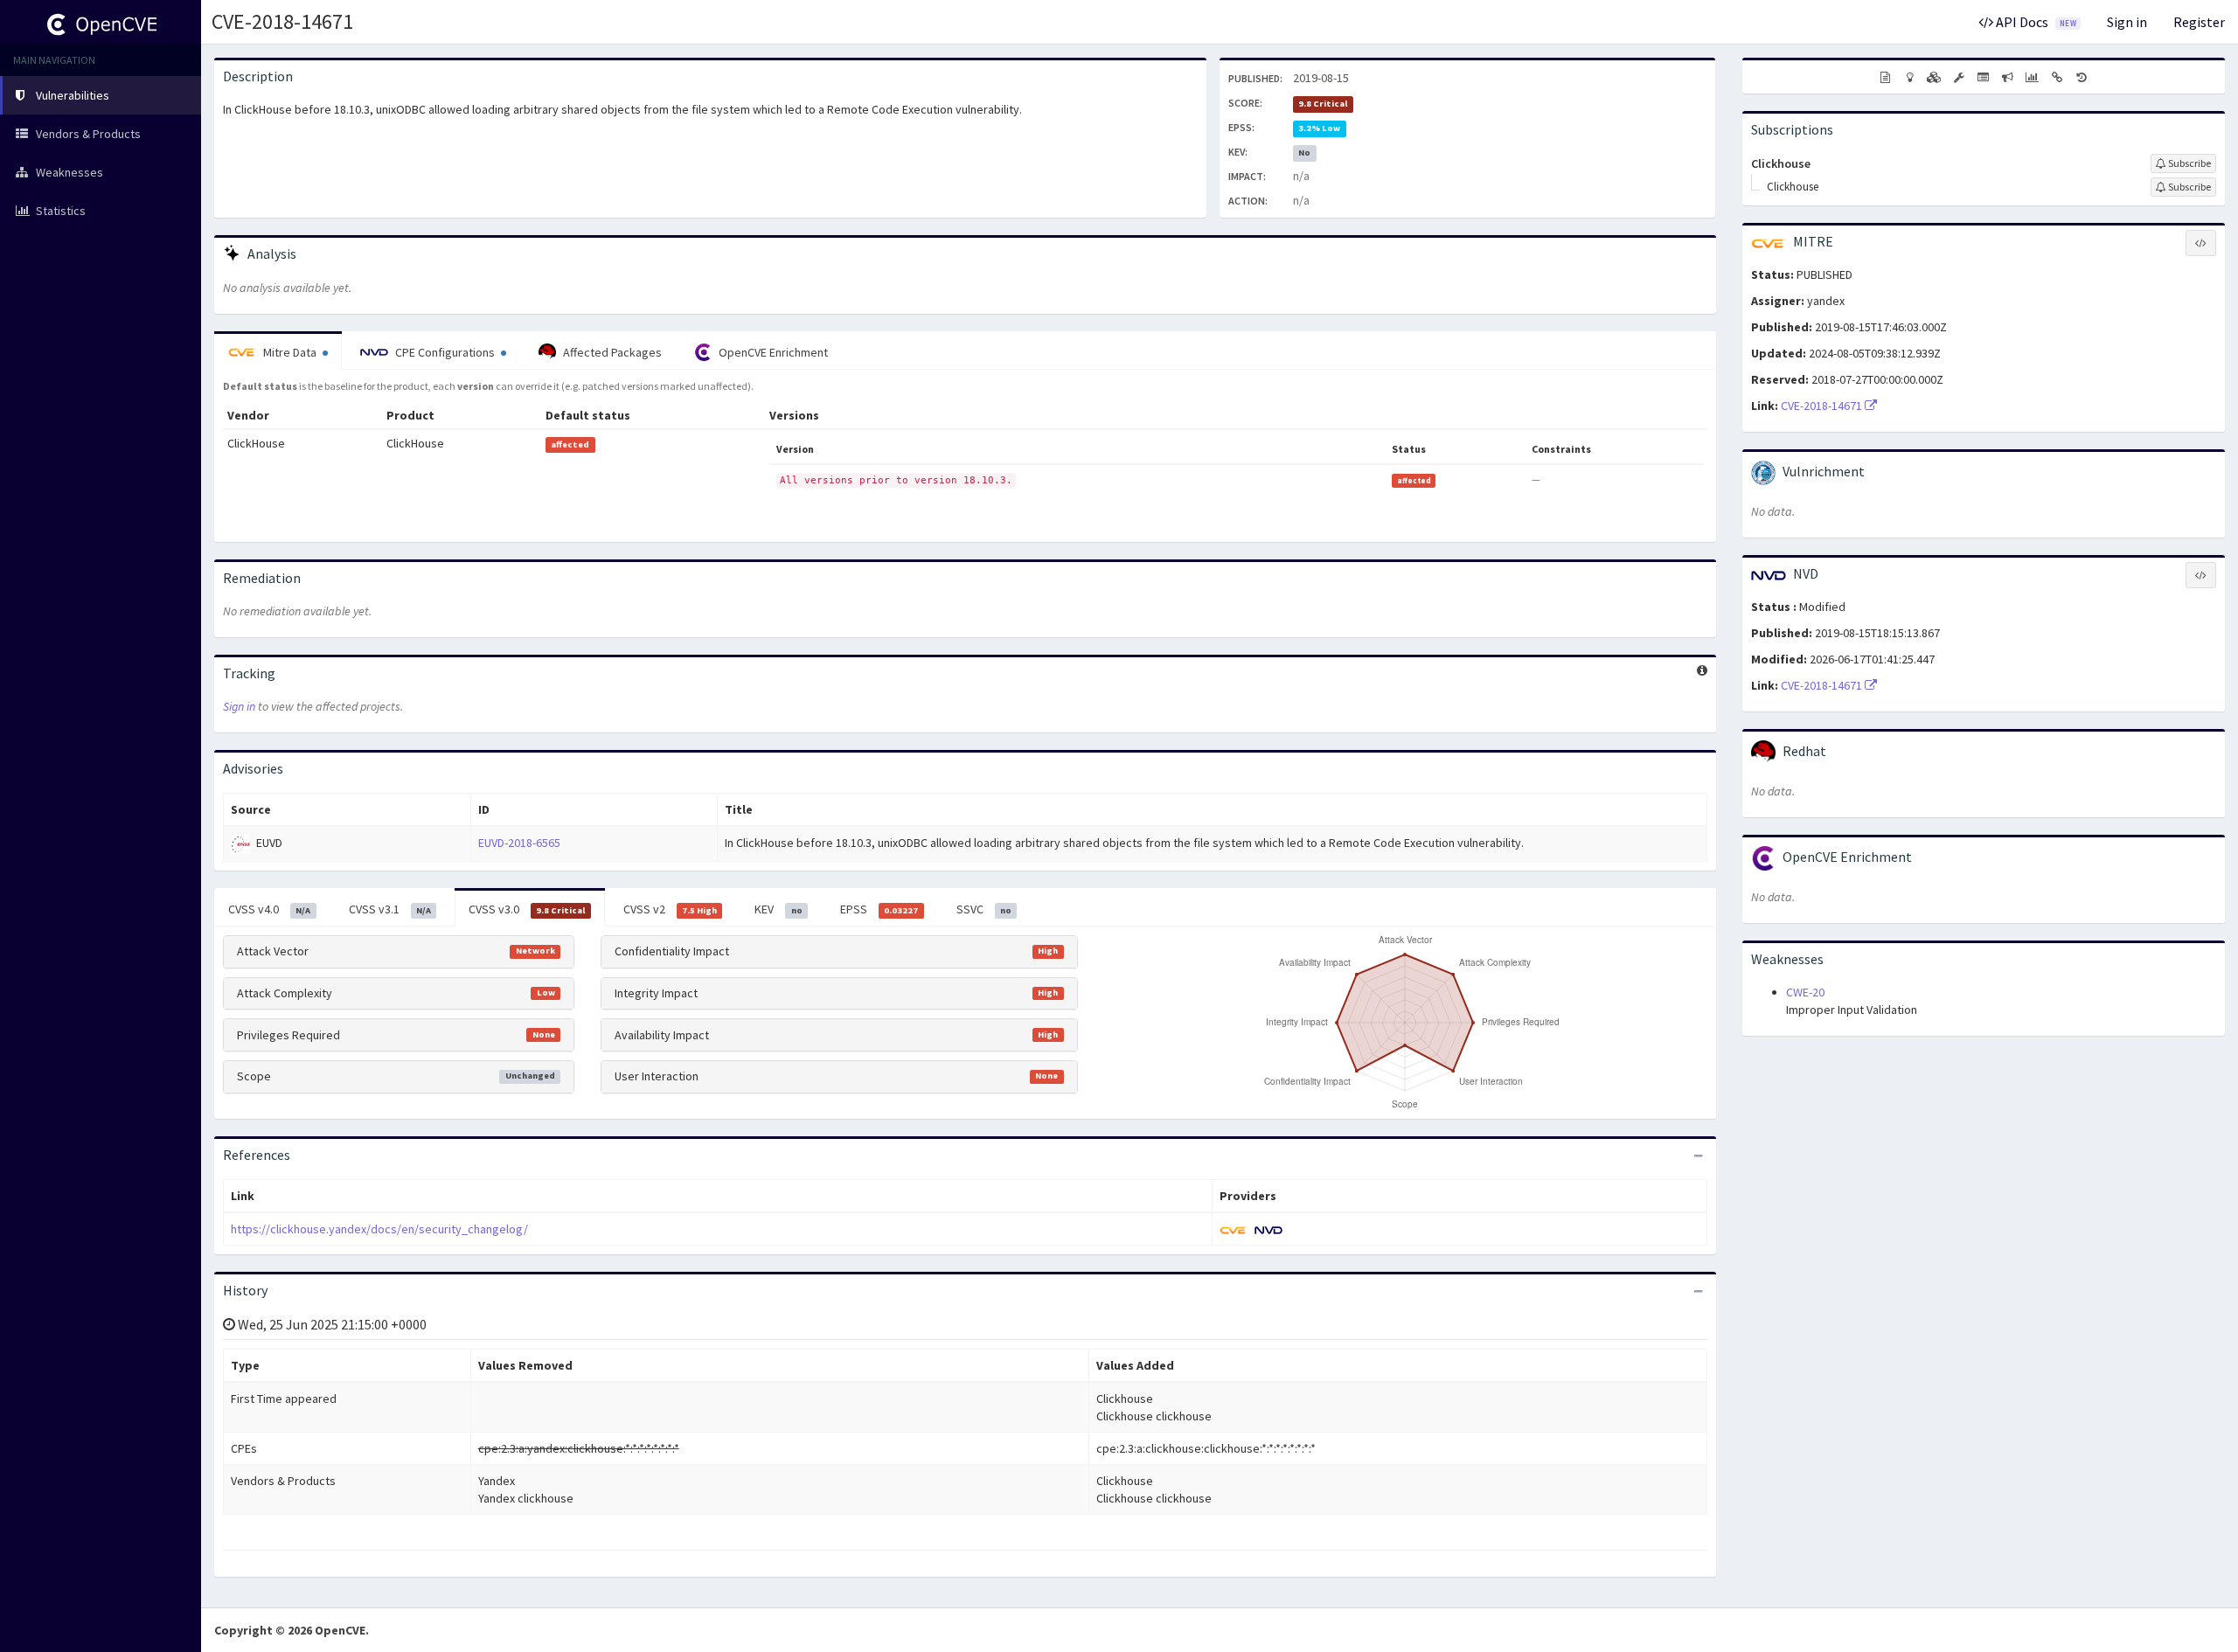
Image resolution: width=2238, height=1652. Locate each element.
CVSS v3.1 (390, 909)
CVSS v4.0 (269, 909)
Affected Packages (611, 352)
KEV (778, 909)
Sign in (2127, 22)
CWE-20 (1805, 992)
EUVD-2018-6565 (519, 843)
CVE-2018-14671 (282, 21)
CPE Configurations (445, 352)
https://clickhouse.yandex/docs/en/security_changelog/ (379, 1229)
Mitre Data (290, 352)
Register (2199, 22)
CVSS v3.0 (527, 909)
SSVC (984, 909)
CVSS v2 (670, 909)
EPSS (879, 909)
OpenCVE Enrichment (772, 352)
